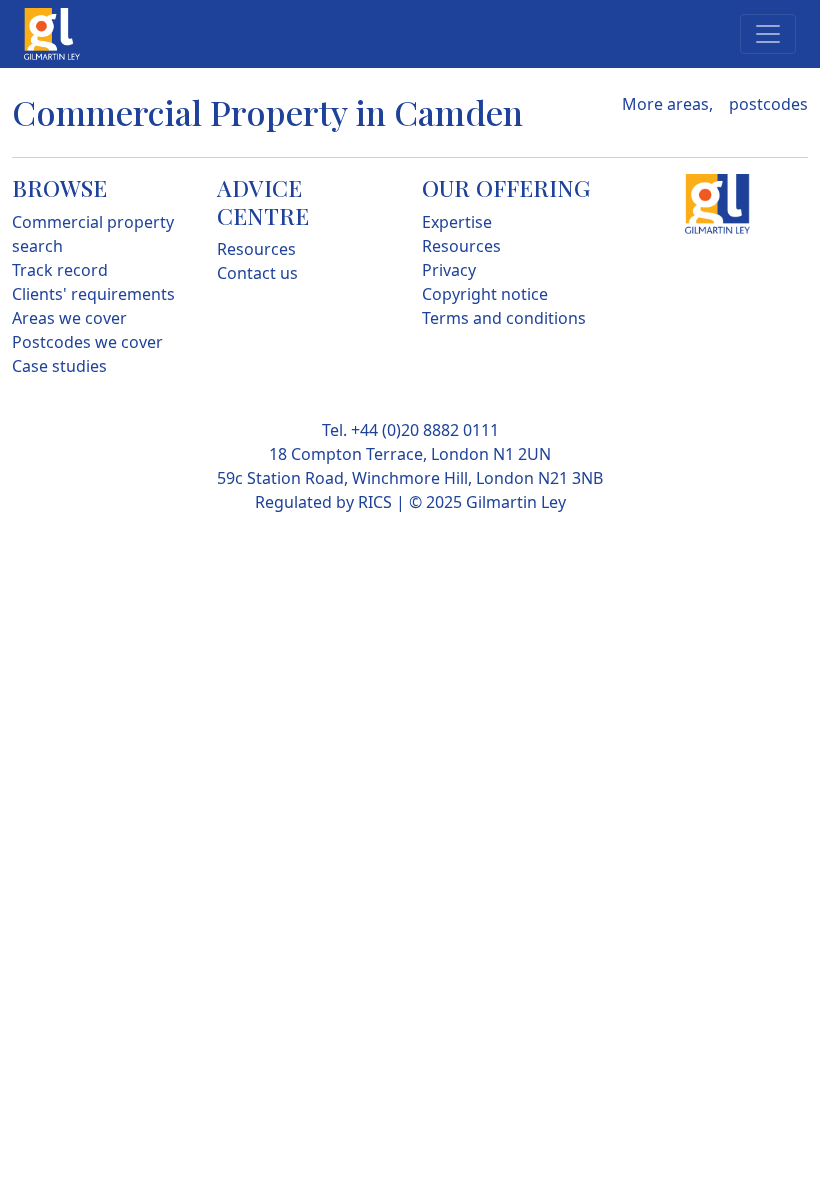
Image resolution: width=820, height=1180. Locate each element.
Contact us (257, 273)
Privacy (449, 270)
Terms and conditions (504, 318)
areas (688, 104)
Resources (256, 249)
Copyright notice (485, 294)
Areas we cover (69, 318)
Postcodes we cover (87, 342)
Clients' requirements (93, 294)
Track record (60, 270)
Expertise (457, 222)
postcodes (768, 104)
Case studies (59, 366)
